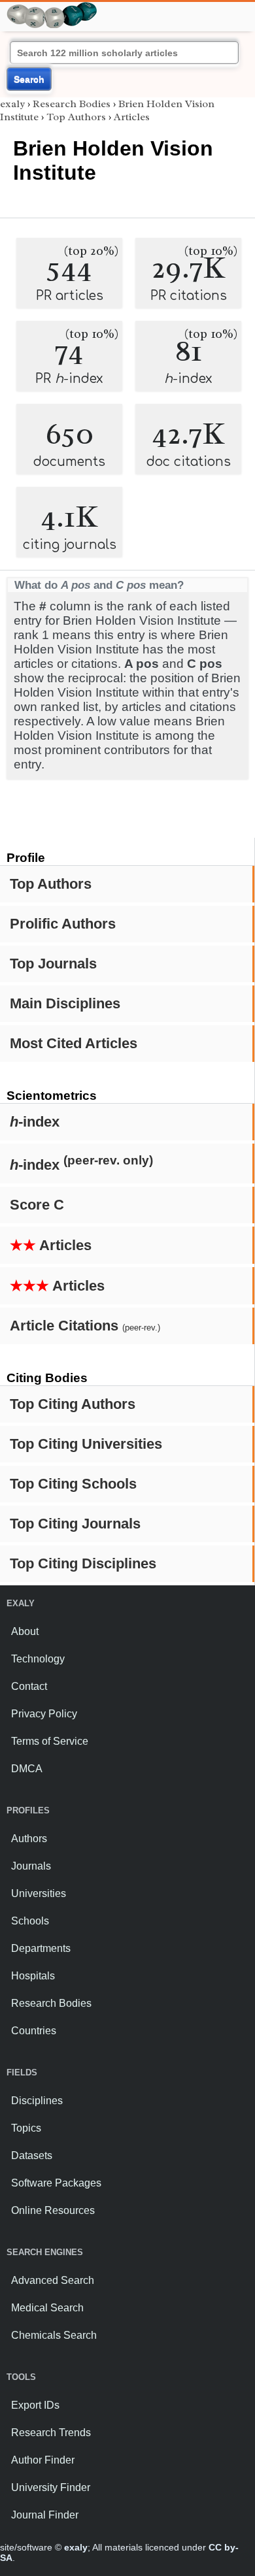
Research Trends (51, 2433)
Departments (41, 1948)
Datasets (32, 2155)
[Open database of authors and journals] (52, 8)
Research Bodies (72, 104)
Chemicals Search (54, 2335)
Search (29, 79)
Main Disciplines (65, 1003)
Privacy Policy (44, 1714)
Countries (34, 2031)
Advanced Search (53, 2280)
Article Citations (85, 1326)
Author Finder (43, 2460)
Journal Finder (45, 2515)
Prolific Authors (63, 924)
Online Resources (53, 2210)
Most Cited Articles (74, 1043)
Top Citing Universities (86, 1444)
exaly (12, 104)
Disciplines (37, 2101)
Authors (29, 1839)
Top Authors (51, 884)
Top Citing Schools (73, 1484)
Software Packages (56, 2183)
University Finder (51, 2487)
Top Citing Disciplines (83, 1563)
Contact (29, 1686)
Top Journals (53, 964)
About (25, 1631)
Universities (39, 1893)
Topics (26, 2128)
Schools (30, 1921)
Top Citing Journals (75, 1524)
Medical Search (47, 2308)
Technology (38, 1659)
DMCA (27, 1769)
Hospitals (33, 1976)
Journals (31, 1866)
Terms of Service (50, 1741)
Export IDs (35, 2405)
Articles (51, 1245)
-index (35, 1122)
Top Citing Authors (73, 1404)
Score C (37, 1205)
